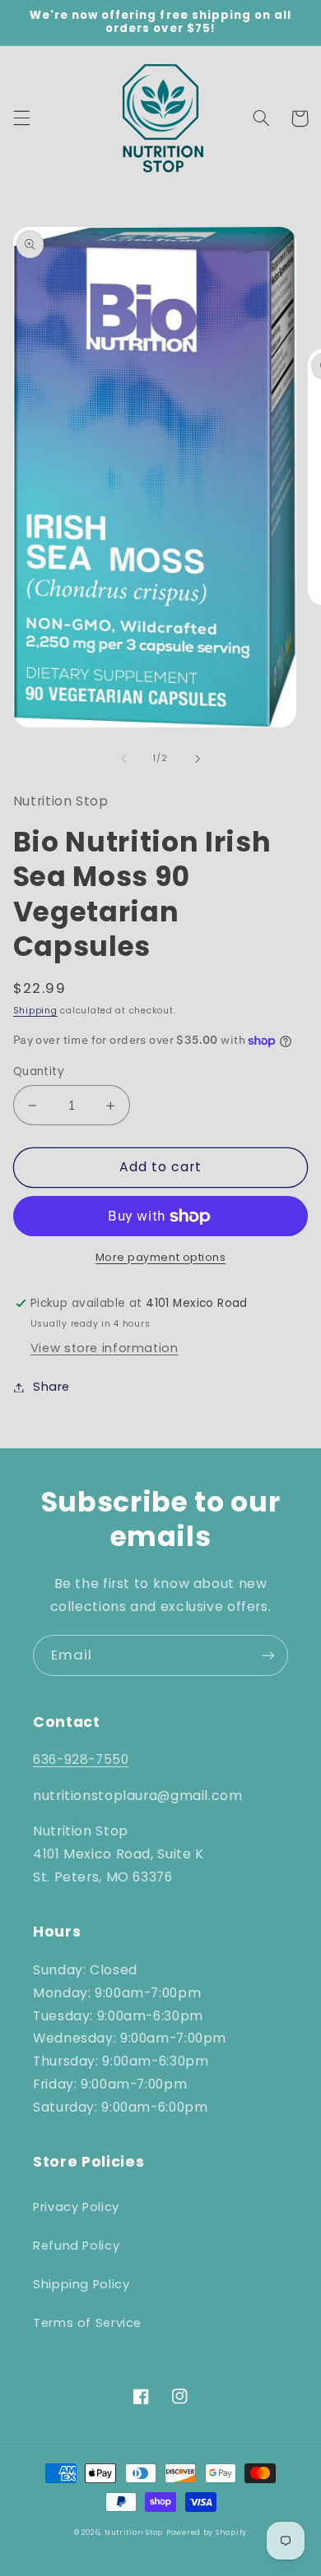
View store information (105, 1348)
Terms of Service (87, 2323)
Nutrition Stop (134, 2532)
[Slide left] (123, 759)
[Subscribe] (268, 1655)
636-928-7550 (81, 1759)
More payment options (161, 1257)
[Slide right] (198, 759)
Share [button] (51, 1387)
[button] (21, 118)
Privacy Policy (76, 2207)
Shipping (35, 1011)
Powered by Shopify (207, 2532)
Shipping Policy (81, 2284)
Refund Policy (76, 2246)
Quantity (39, 1071)
